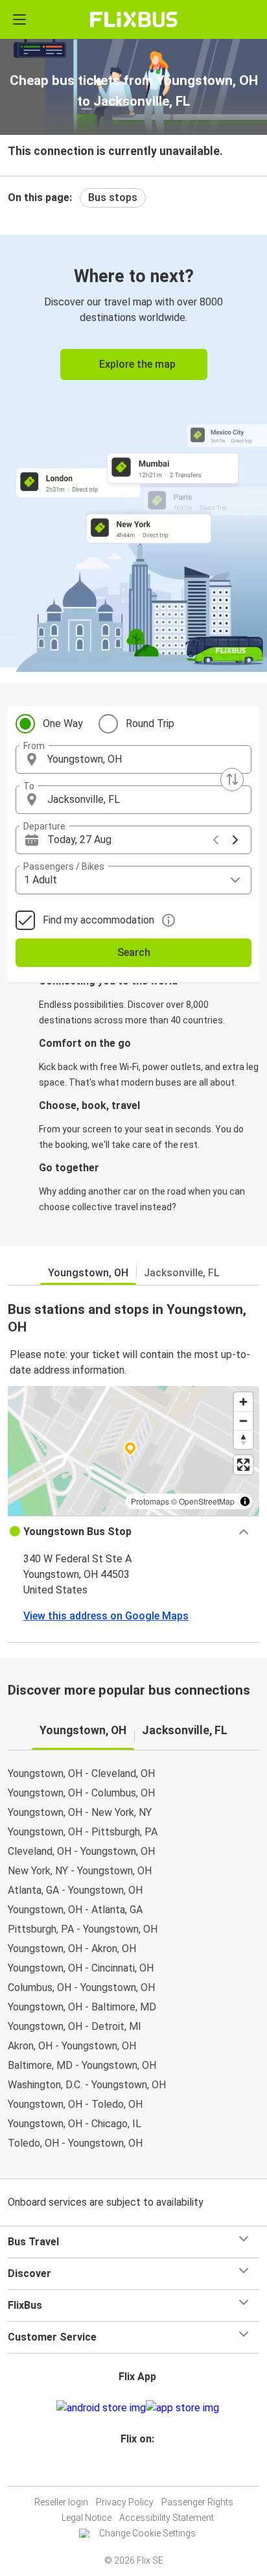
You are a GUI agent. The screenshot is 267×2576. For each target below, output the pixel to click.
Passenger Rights (197, 2502)
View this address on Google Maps (106, 1616)
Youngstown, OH (88, 1273)
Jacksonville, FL (182, 1273)
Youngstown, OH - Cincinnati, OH (81, 1968)
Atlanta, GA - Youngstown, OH (75, 1890)
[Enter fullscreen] (243, 1465)
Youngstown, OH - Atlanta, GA (75, 1910)
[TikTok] (147, 2470)
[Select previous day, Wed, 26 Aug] (216, 840)
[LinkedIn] (139, 2470)
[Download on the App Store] (182, 2408)
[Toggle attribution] (245, 1501)
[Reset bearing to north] (243, 1439)
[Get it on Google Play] (101, 2408)
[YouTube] (135, 2470)
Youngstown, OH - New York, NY (80, 1812)
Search (134, 952)
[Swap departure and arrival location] (232, 780)
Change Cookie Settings (147, 2533)
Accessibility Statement (167, 2518)
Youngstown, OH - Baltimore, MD (82, 2007)
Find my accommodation (99, 920)
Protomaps (150, 1501)
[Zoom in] (243, 1402)
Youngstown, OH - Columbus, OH (81, 1793)
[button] (133, 759)
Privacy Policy (125, 2502)
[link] (133, 451)
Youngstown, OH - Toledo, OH (75, 2104)
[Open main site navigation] (19, 19)
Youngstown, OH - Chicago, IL (75, 2124)
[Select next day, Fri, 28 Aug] (235, 840)
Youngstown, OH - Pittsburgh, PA (83, 1832)
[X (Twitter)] (143, 2470)
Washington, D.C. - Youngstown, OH (87, 2085)
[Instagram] (132, 2470)
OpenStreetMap (207, 1501)
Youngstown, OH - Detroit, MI (75, 2026)
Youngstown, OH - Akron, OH (72, 1949)
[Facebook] (128, 2470)
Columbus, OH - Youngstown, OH (81, 1987)
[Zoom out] (243, 1421)
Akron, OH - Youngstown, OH (72, 2046)
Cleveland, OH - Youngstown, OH (81, 1851)
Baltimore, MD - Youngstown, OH (82, 2065)
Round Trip (150, 723)
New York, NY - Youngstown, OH (80, 1871)
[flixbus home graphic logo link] (134, 19)
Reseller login (61, 2502)
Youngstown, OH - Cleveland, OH (81, 1773)
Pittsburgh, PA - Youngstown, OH (83, 1929)
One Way (63, 723)
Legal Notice (87, 2518)
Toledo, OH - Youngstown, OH (75, 2143)
